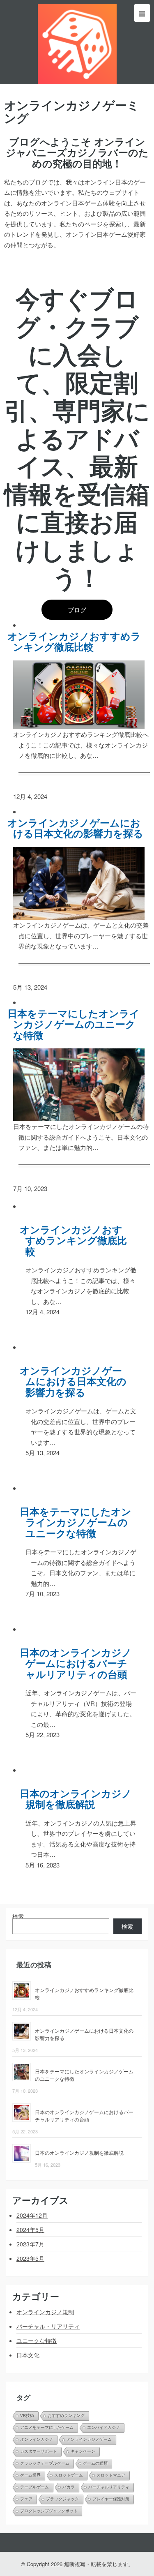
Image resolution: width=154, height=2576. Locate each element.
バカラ (69, 2487)
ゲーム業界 (30, 2475)
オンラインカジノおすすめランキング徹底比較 (77, 641)
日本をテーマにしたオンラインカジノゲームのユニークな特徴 (77, 1024)
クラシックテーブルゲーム (45, 2463)
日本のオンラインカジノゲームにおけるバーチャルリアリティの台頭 (79, 1663)
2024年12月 (32, 2215)
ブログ (77, 610)
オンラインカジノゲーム (89, 2439)
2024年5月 (30, 2230)
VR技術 (27, 2416)
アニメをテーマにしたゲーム (47, 2427)
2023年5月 (30, 2258)
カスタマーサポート (39, 2451)
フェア (26, 2499)
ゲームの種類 (95, 2463)
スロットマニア (111, 2475)
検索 (18, 1916)
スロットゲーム (69, 2475)
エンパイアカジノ (103, 2427)
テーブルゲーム (34, 2487)
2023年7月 (30, 2244)
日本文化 (28, 2355)
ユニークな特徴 (37, 2341)
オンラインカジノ (37, 2439)
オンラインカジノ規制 (45, 2312)
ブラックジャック (62, 2499)
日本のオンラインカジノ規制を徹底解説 (79, 1799)
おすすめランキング (66, 2416)
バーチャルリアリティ (109, 2487)
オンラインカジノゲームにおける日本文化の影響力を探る (78, 828)
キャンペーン (83, 2451)
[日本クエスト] (77, 42)
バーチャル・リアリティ (48, 2326)
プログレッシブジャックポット (49, 2511)
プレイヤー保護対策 (111, 2499)
